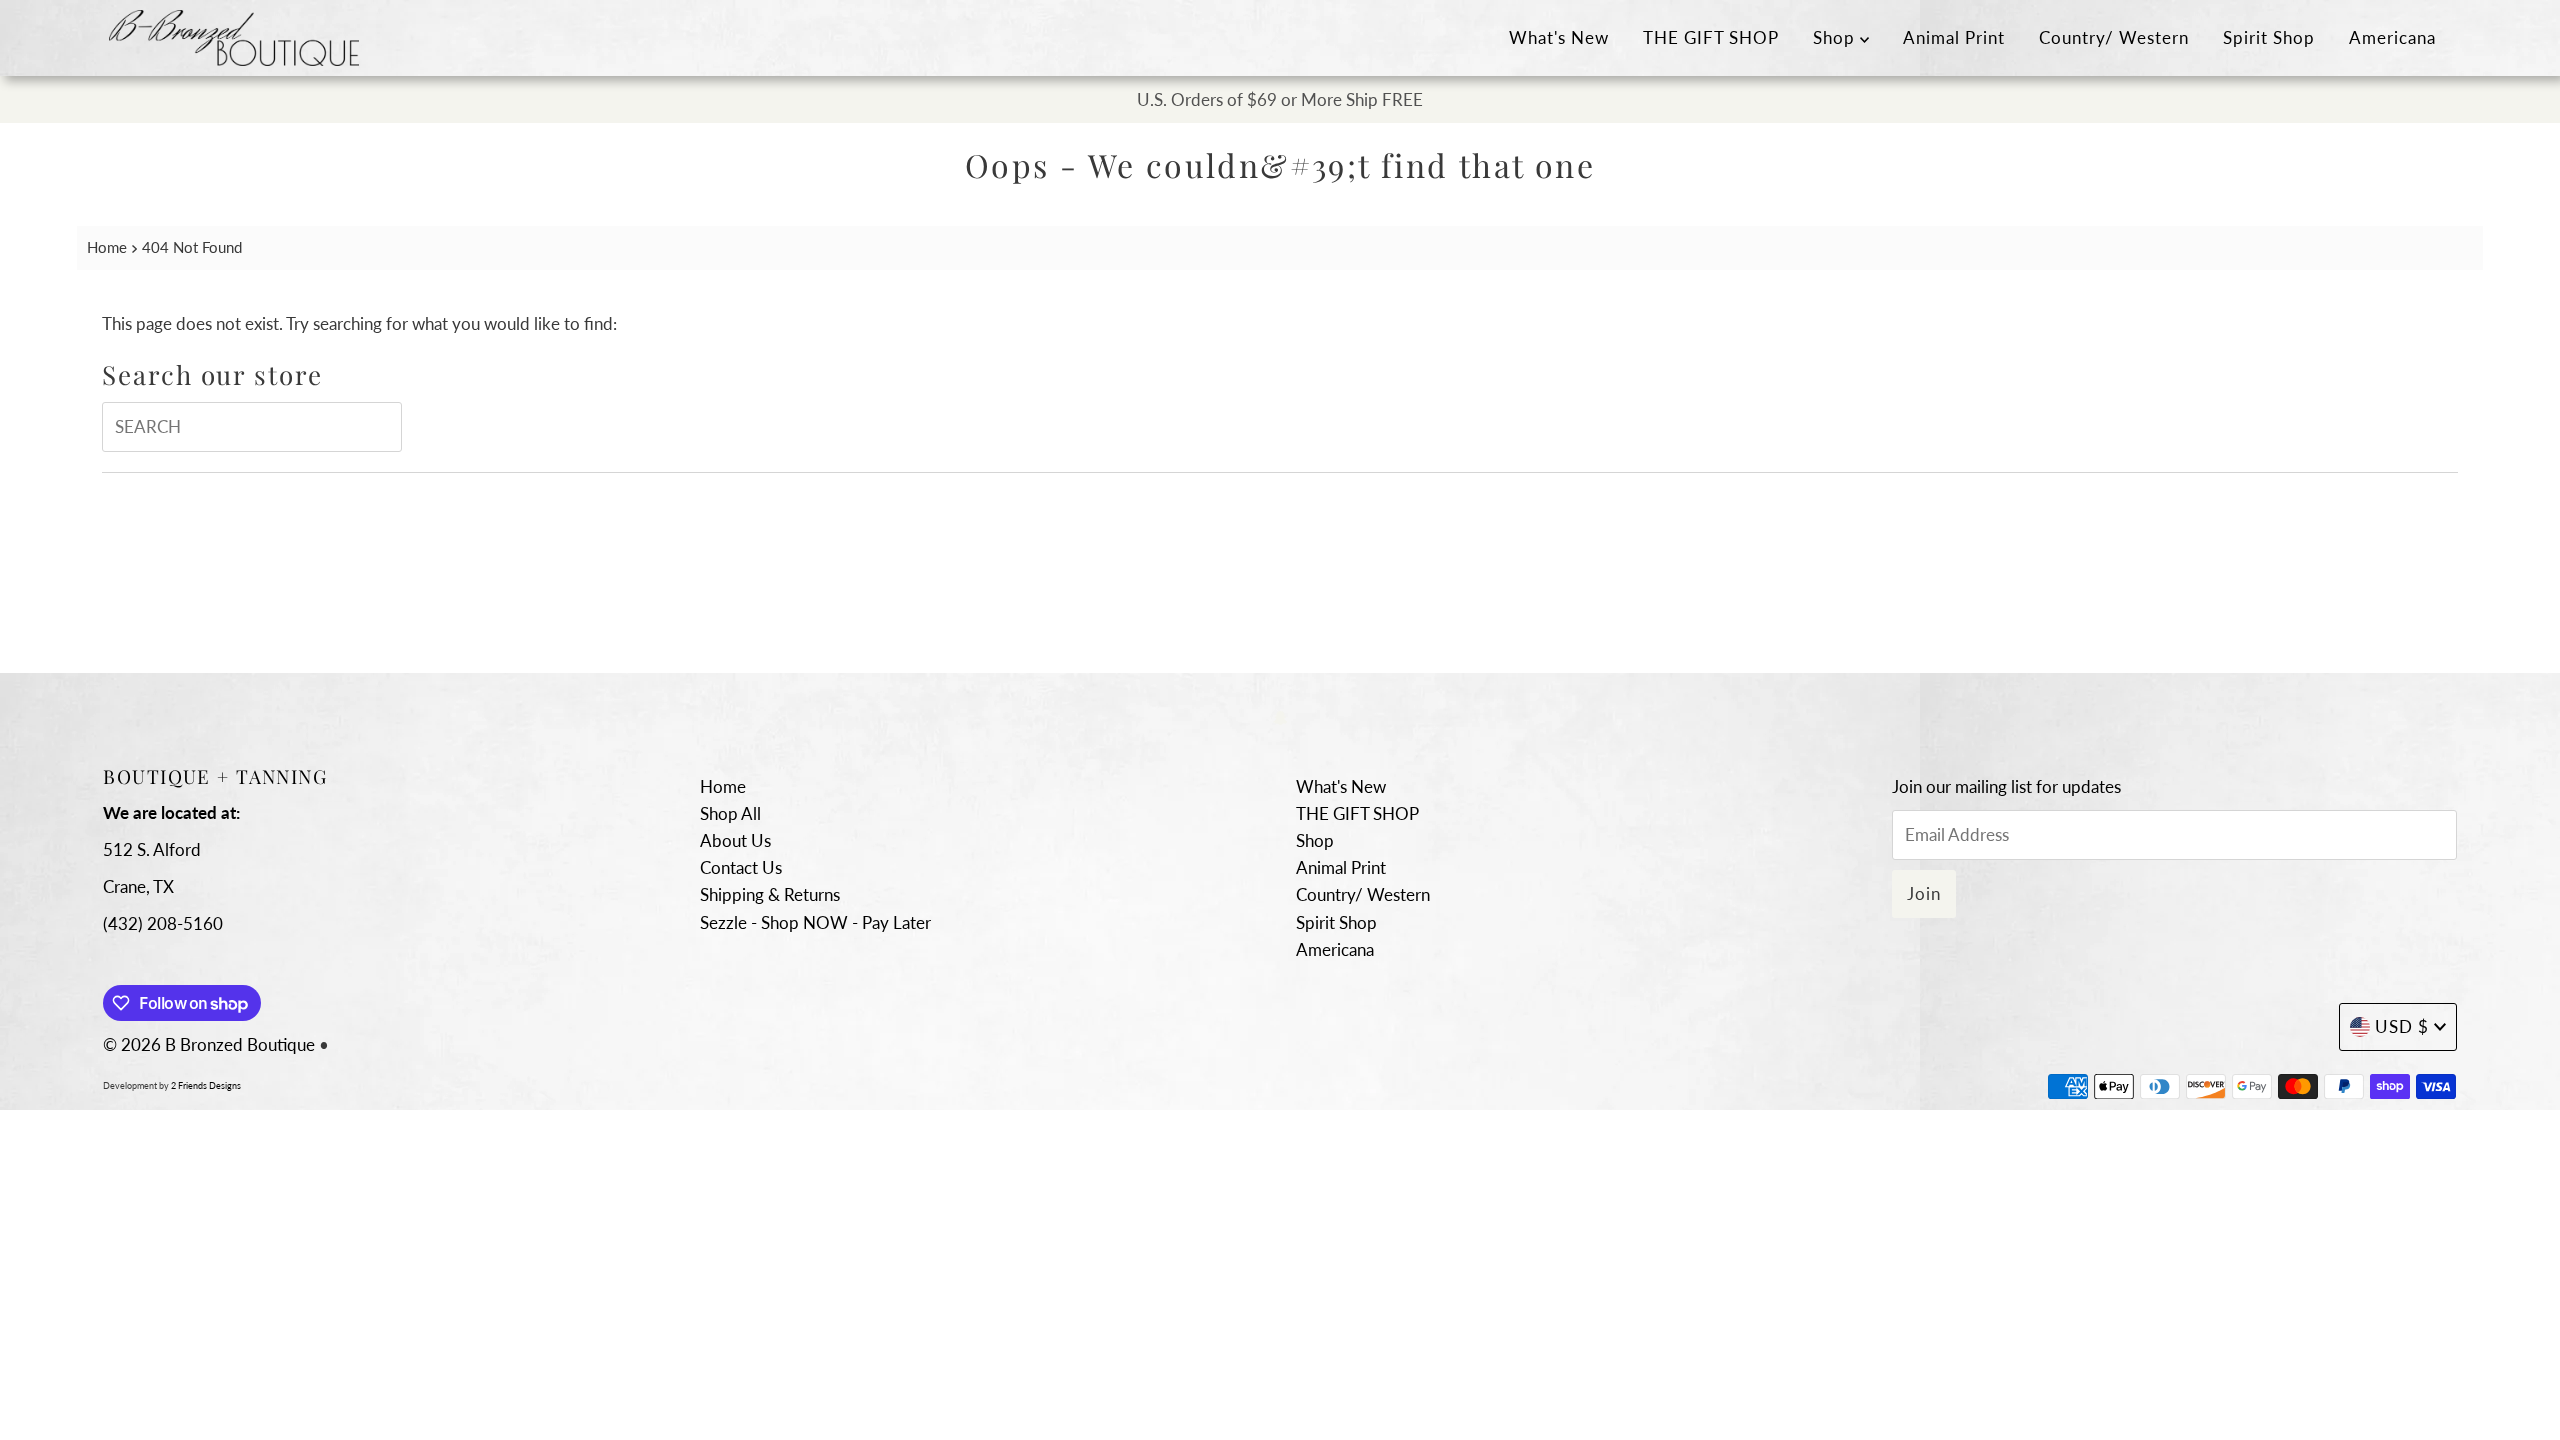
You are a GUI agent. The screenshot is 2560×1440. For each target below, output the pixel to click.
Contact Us (741, 867)
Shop (1836, 37)
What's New (1559, 37)
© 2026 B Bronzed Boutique (209, 1044)
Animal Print (1954, 37)
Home (107, 247)
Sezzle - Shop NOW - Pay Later (815, 922)
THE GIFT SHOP (1711, 37)
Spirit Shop (2269, 37)
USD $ (2402, 1026)
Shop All (730, 813)
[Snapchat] (1280, 716)
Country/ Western (2114, 37)
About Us (735, 840)
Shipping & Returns (770, 894)
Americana (2392, 37)
